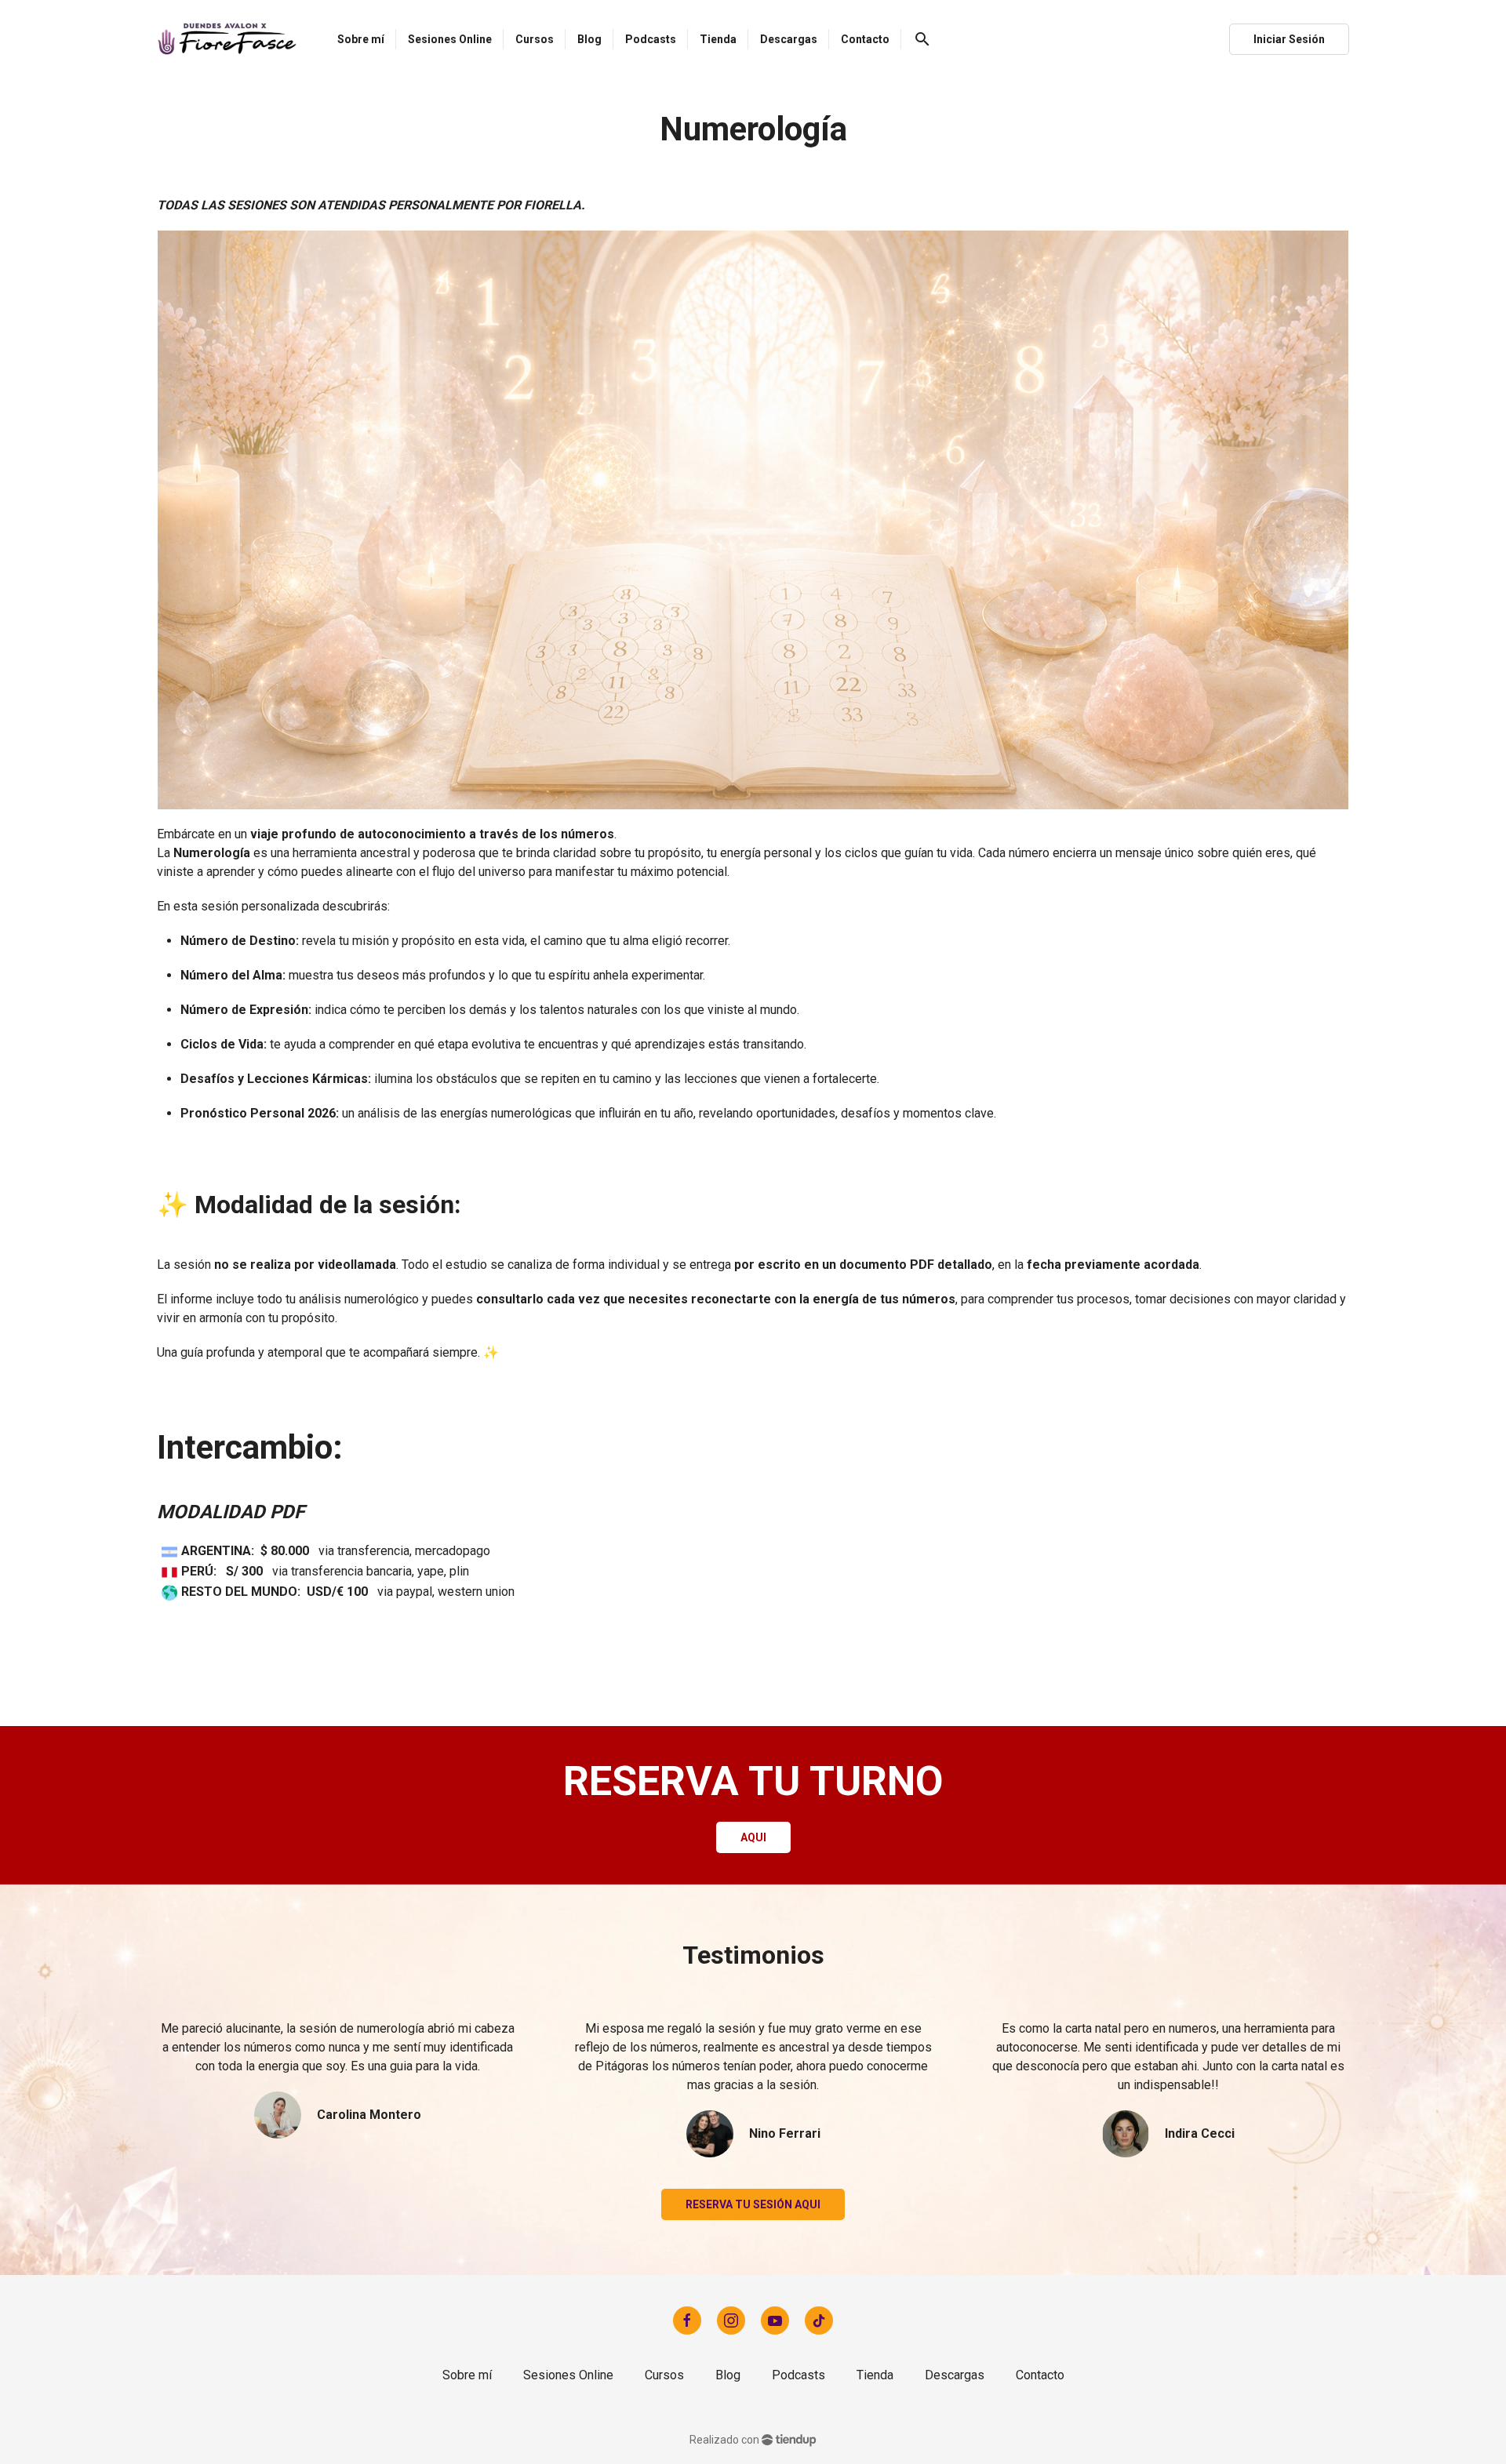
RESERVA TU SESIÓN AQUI (753, 2204)
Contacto (1040, 2375)
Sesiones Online (568, 2375)
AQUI (753, 1837)
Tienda (875, 2375)
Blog (728, 2375)
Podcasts (798, 2375)
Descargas (955, 2375)
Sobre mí (467, 2375)
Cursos (664, 2375)
